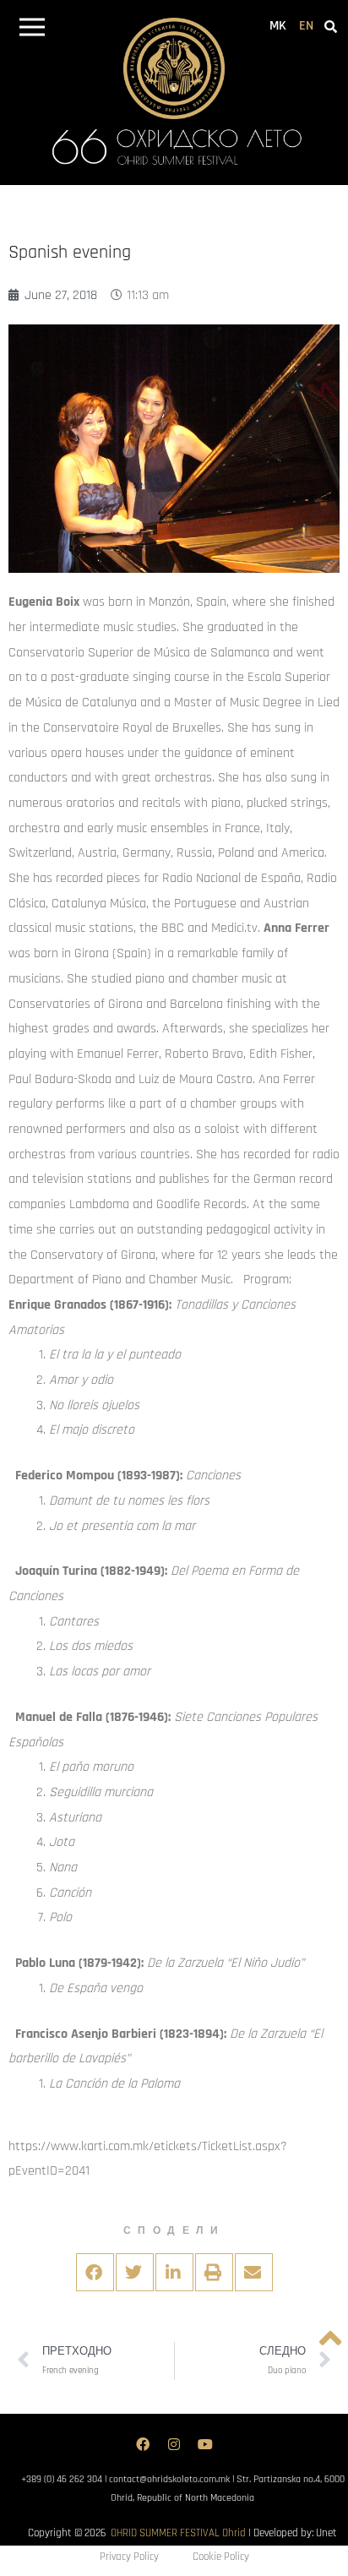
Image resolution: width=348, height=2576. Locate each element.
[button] (32, 30)
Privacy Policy (129, 2557)
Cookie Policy (221, 2557)
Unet (326, 2533)
